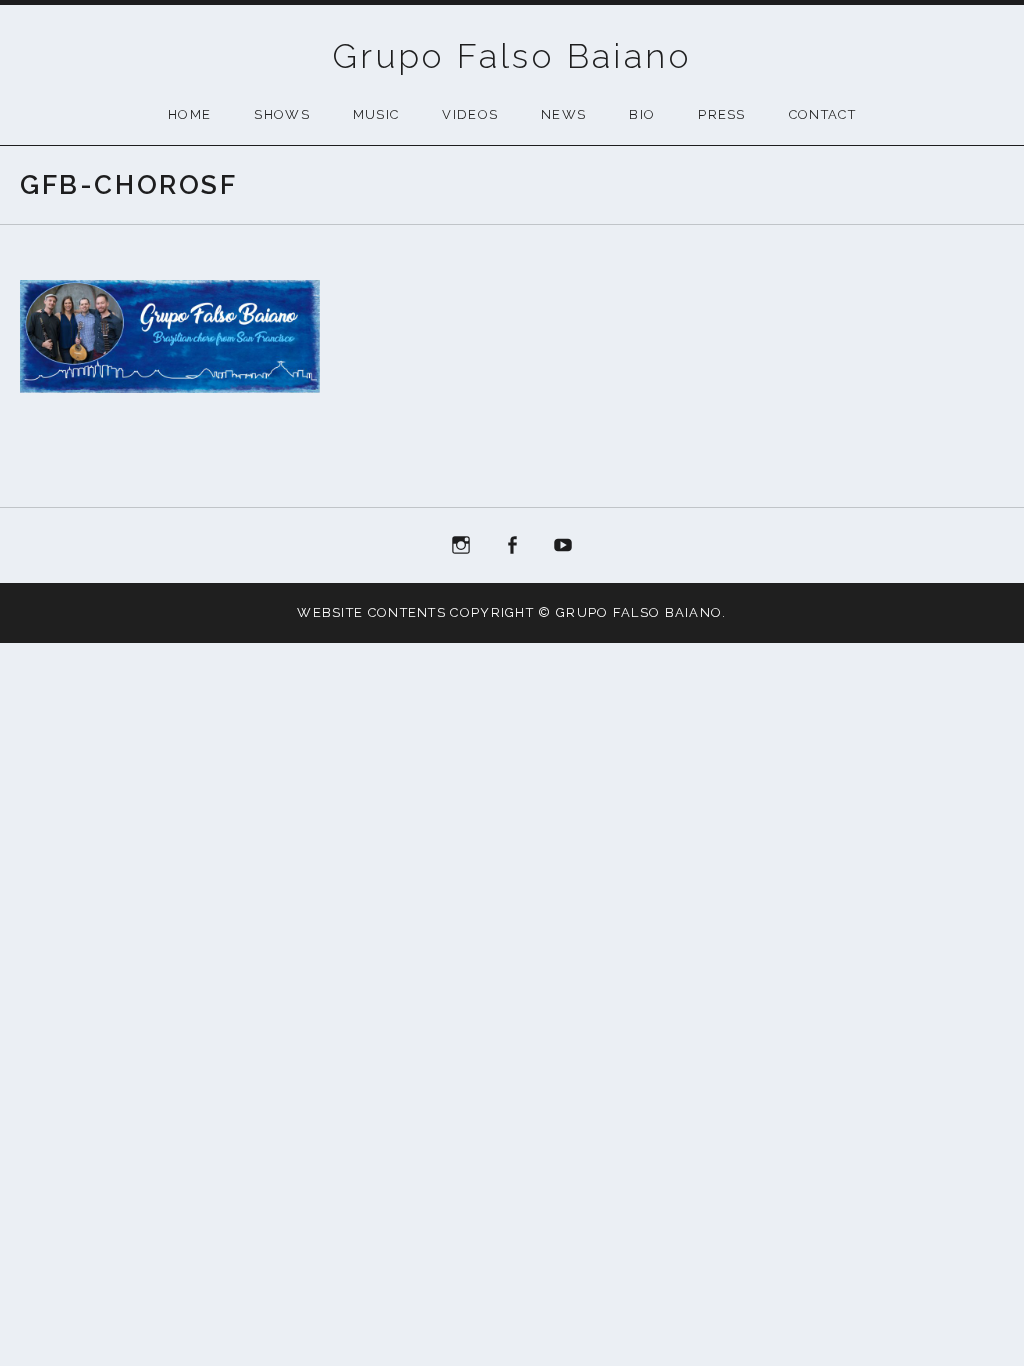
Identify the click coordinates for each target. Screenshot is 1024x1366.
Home (189, 114)
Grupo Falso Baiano (512, 56)
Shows (282, 114)
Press (722, 114)
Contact (822, 114)
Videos (470, 114)
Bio (642, 114)
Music (376, 114)
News (563, 114)
